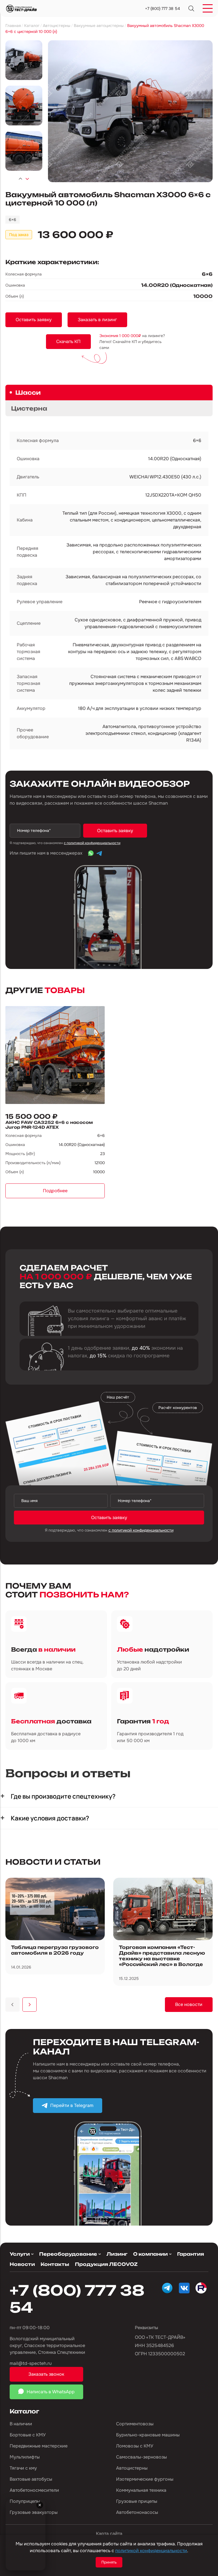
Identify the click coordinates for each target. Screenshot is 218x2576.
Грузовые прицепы (137, 2501)
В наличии (21, 2424)
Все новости (189, 2004)
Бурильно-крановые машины (148, 2435)
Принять (109, 2562)
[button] (20, 179)
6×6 (12, 220)
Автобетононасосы (137, 2512)
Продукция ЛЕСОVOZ (106, 2264)
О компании (150, 2254)
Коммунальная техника (141, 2490)
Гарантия (191, 2254)
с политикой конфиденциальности (92, 843)
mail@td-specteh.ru (31, 2363)
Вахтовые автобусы (31, 2479)
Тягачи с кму (23, 2468)
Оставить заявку (115, 831)
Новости (22, 2264)
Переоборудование (68, 2254)
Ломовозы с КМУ (135, 2446)
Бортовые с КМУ (28, 2435)
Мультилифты (25, 2457)
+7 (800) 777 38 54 (163, 9)
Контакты (55, 2264)
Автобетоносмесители (34, 2490)
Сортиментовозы (135, 2424)
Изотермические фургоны (145, 2479)
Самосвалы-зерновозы (142, 2457)
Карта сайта (109, 2534)
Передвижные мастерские (39, 2446)
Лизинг (117, 2254)
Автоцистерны (132, 2468)
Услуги (20, 2254)
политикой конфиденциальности (151, 2551)
